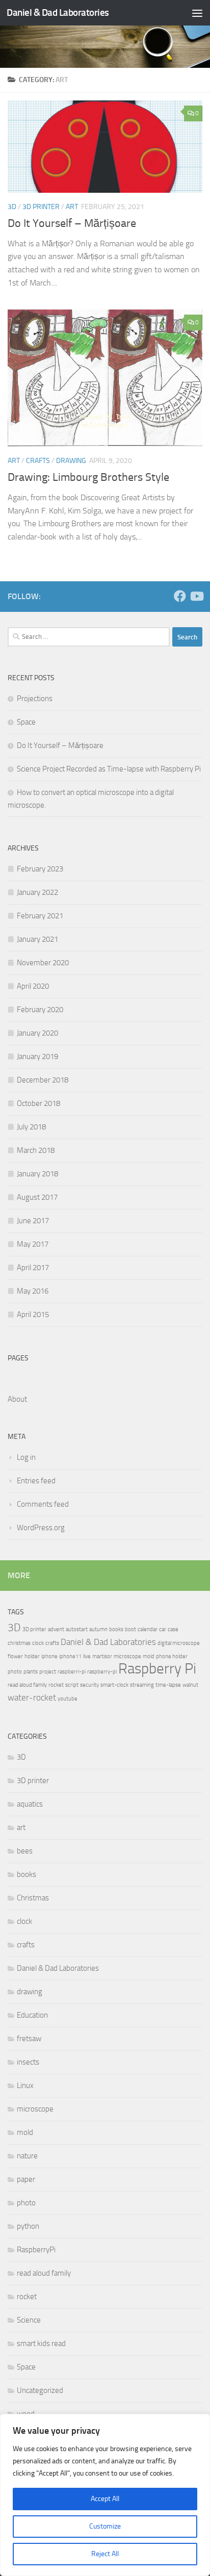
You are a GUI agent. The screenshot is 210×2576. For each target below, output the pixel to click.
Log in (26, 1457)
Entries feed (36, 1481)
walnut (190, 1685)
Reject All (105, 2554)
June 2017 (33, 1221)
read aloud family (27, 1685)
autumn (98, 1629)
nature (27, 2156)
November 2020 (43, 963)
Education (32, 2015)
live (87, 1656)
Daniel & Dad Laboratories (58, 12)
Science (29, 2320)
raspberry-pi (102, 1672)
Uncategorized (40, 2390)
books (116, 1629)
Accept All (105, 2499)
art (72, 207)
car (163, 1629)
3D (12, 207)
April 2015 (33, 1315)
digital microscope (179, 1643)
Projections (35, 699)
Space (26, 722)
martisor (102, 1656)
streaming (142, 1685)
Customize (105, 2526)
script (72, 1685)
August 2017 (37, 1197)
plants (31, 1672)
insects (28, 2062)
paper (26, 2179)
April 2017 (33, 1268)
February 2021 (40, 916)
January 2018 (37, 1174)
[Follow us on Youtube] (196, 596)
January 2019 (37, 1057)
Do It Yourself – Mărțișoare (72, 223)
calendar (148, 1629)
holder (32, 1656)
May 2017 (33, 1244)
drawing (71, 461)
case (173, 1629)
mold (149, 1656)
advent (56, 1629)
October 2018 (38, 1103)
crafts (38, 461)
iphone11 (70, 1656)
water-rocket (32, 1697)
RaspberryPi (36, 2250)
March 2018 (36, 1150)
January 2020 (37, 1033)
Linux (25, 2085)
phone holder (172, 1656)
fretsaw (29, 2039)
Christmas (33, 1898)
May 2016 (33, 1291)
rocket (56, 1685)
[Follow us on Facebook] (180, 596)
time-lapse (168, 1685)
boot (130, 1629)
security (89, 1685)
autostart (77, 1629)
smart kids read (41, 2343)
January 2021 (37, 939)
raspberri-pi (72, 1672)
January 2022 (37, 892)
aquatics (30, 1804)
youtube (68, 1699)
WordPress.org (41, 1528)
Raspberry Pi (157, 1669)
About (17, 1399)
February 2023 (40, 869)
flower (15, 1656)
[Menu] (197, 13)
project (48, 1672)
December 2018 (43, 1080)
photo (15, 1672)
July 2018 (31, 1127)
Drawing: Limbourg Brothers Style (88, 477)
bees (25, 1851)
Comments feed (43, 1504)
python (28, 2226)
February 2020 (40, 1010)
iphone (49, 1656)
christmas (19, 1643)
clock (38, 1643)
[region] (105, 2495)
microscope (127, 1656)
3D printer (41, 207)
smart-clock (114, 1685)
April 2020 (33, 986)
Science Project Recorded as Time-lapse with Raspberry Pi (109, 769)
